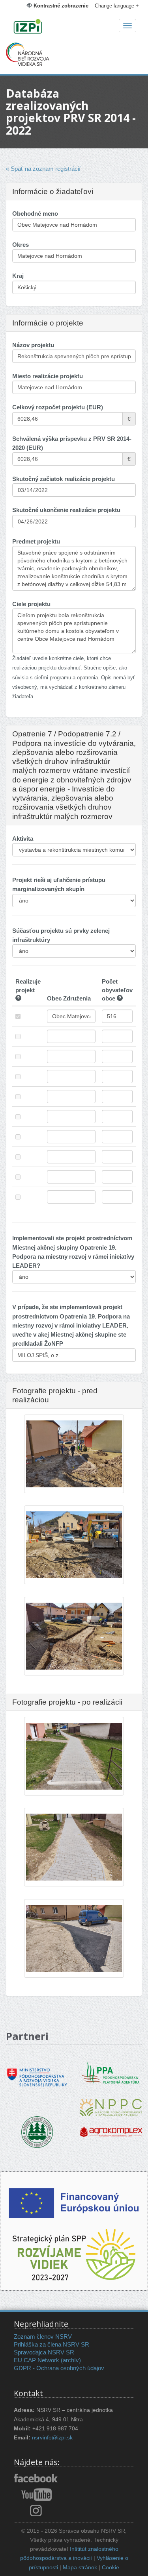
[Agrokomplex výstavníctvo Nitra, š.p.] (111, 2126)
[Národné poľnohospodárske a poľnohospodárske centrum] (111, 2102)
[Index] (74, 27)
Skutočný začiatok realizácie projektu (64, 479)
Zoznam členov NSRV (43, 2337)
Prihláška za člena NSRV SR (52, 2344)
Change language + (117, 6)
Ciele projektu (31, 604)
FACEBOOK (37, 2479)
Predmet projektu (36, 541)
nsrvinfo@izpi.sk (52, 2438)
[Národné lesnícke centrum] (37, 2131)
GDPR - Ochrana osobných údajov (59, 2368)
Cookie (111, 2568)
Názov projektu (33, 345)
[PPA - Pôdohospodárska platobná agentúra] (111, 2072)
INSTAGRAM (37, 2510)
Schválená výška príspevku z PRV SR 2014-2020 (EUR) (72, 443)
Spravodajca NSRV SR (44, 2352)
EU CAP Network (37, 2360)
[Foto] (74, 1456)
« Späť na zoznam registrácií (43, 169)
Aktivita (23, 839)
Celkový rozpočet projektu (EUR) (58, 407)
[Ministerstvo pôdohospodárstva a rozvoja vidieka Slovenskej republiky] (37, 2072)
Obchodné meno (35, 214)
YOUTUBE (37, 2495)
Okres (21, 245)
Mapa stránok (80, 2568)
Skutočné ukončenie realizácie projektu (66, 510)
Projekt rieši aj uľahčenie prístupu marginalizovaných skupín (59, 884)
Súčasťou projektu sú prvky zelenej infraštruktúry (61, 935)
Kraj (18, 276)
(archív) (71, 2360)
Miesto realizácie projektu (48, 376)
